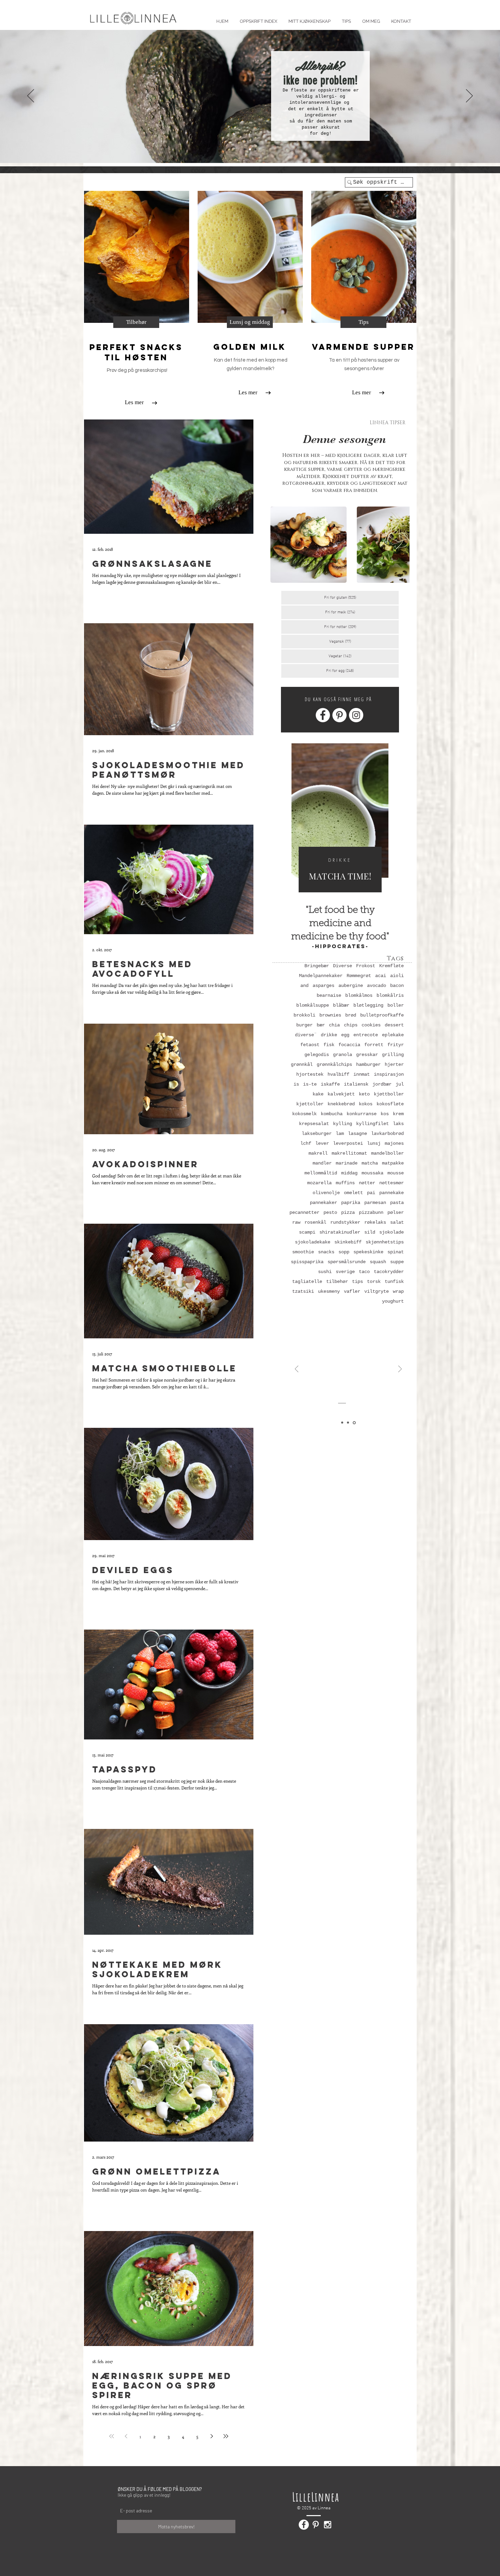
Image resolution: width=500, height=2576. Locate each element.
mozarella (319, 1183)
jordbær (382, 1084)
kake (318, 1094)
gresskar (367, 1055)
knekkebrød (341, 1104)
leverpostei (348, 1143)
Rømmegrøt (359, 976)
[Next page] (212, 2436)
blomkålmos (359, 995)
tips (357, 1282)
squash (378, 1262)
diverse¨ (306, 1035)
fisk (329, 1045)
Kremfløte (391, 966)
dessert (394, 1025)
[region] (340, 823)
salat (397, 1222)
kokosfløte (390, 1104)
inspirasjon (389, 1074)
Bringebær (317, 966)
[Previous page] (126, 2436)
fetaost (310, 1045)
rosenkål (315, 1222)
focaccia (349, 1045)
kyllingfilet (372, 1124)
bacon (397, 986)
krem (398, 1114)
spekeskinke (368, 1252)
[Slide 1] (245, 149)
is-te (310, 1084)
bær (321, 1025)
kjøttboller (389, 1094)
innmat (362, 1074)
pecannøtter (304, 1212)
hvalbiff (338, 1074)
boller (396, 1005)
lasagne (357, 1134)
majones (394, 1143)
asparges (323, 986)
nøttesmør (391, 1183)
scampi (307, 1232)
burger (304, 1025)
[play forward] (401, 545)
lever (322, 1143)
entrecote (366, 1035)
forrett (374, 1045)
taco (364, 1272)
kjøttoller (310, 1104)
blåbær (341, 1005)
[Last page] (226, 2436)
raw (296, 1222)
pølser (396, 1212)
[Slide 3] (255, 149)
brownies (330, 1015)
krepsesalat (314, 1124)
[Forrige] (31, 96)
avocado (377, 986)
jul (400, 1084)
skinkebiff (348, 1242)
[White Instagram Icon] (328, 2525)
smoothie (303, 1252)
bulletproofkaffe (382, 1015)
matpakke (393, 1163)
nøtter (367, 1183)
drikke (329, 1035)
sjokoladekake (313, 1242)
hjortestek (310, 1074)
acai (381, 976)
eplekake (393, 1035)
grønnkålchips (334, 1064)
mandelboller (387, 1153)
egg (345, 1035)
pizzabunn (371, 1212)
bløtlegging (368, 1005)
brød (351, 1015)
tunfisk (394, 1282)
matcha (370, 1163)
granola (343, 1055)
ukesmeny (329, 1291)
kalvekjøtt (341, 1094)
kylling (343, 1124)
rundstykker (345, 1222)
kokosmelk (304, 1114)
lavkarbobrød (387, 1134)
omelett (353, 1193)
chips (351, 1025)
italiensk (356, 1084)
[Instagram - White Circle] (356, 715)
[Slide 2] (250, 149)
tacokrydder (389, 1272)
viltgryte (377, 1291)
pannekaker (323, 1203)
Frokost (366, 966)
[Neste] (469, 96)
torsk (374, 1282)
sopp (344, 1252)
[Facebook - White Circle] (323, 715)
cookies (371, 1025)
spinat (396, 1252)
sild (370, 1232)
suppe (397, 1262)
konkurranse (362, 1114)
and (304, 986)
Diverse (343, 966)
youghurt (393, 1301)
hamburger (368, 1064)
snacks (326, 1252)
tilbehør (337, 1282)
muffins (345, 1183)
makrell (318, 1153)
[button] (346, 18)
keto (364, 1094)
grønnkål (302, 1064)
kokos (366, 1104)
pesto (330, 1212)
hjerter (394, 1064)
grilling (393, 1055)
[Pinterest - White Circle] (339, 715)
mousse (396, 1173)
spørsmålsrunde (347, 1262)
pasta (397, 1203)
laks (398, 1124)
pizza (348, 1212)
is (296, 1084)
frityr (396, 1045)
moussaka (372, 1173)
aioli (397, 976)
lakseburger (317, 1134)
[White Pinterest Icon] (316, 2525)
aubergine (351, 986)
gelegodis (317, 1055)
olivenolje (326, 1193)
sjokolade (391, 1232)
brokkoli (304, 1015)
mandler (322, 1163)
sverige (345, 1272)
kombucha (332, 1114)
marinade (347, 1163)
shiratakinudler (340, 1232)
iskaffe (330, 1084)
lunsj (374, 1143)
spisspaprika (307, 1262)
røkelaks (375, 1222)
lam (340, 1134)
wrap (398, 1291)
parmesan (375, 1203)
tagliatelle (307, 1282)
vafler (352, 1291)
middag (349, 1173)
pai (371, 1193)
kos (385, 1114)
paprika (351, 1203)
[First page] (112, 2436)
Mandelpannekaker (321, 976)
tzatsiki (303, 1291)
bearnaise (329, 995)
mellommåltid (321, 1173)
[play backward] (279, 545)
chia (334, 1025)
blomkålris (390, 995)
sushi (325, 1272)
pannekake (391, 1193)
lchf (306, 1143)
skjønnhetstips (385, 1242)
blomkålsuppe (313, 1005)
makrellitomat (349, 1153)
